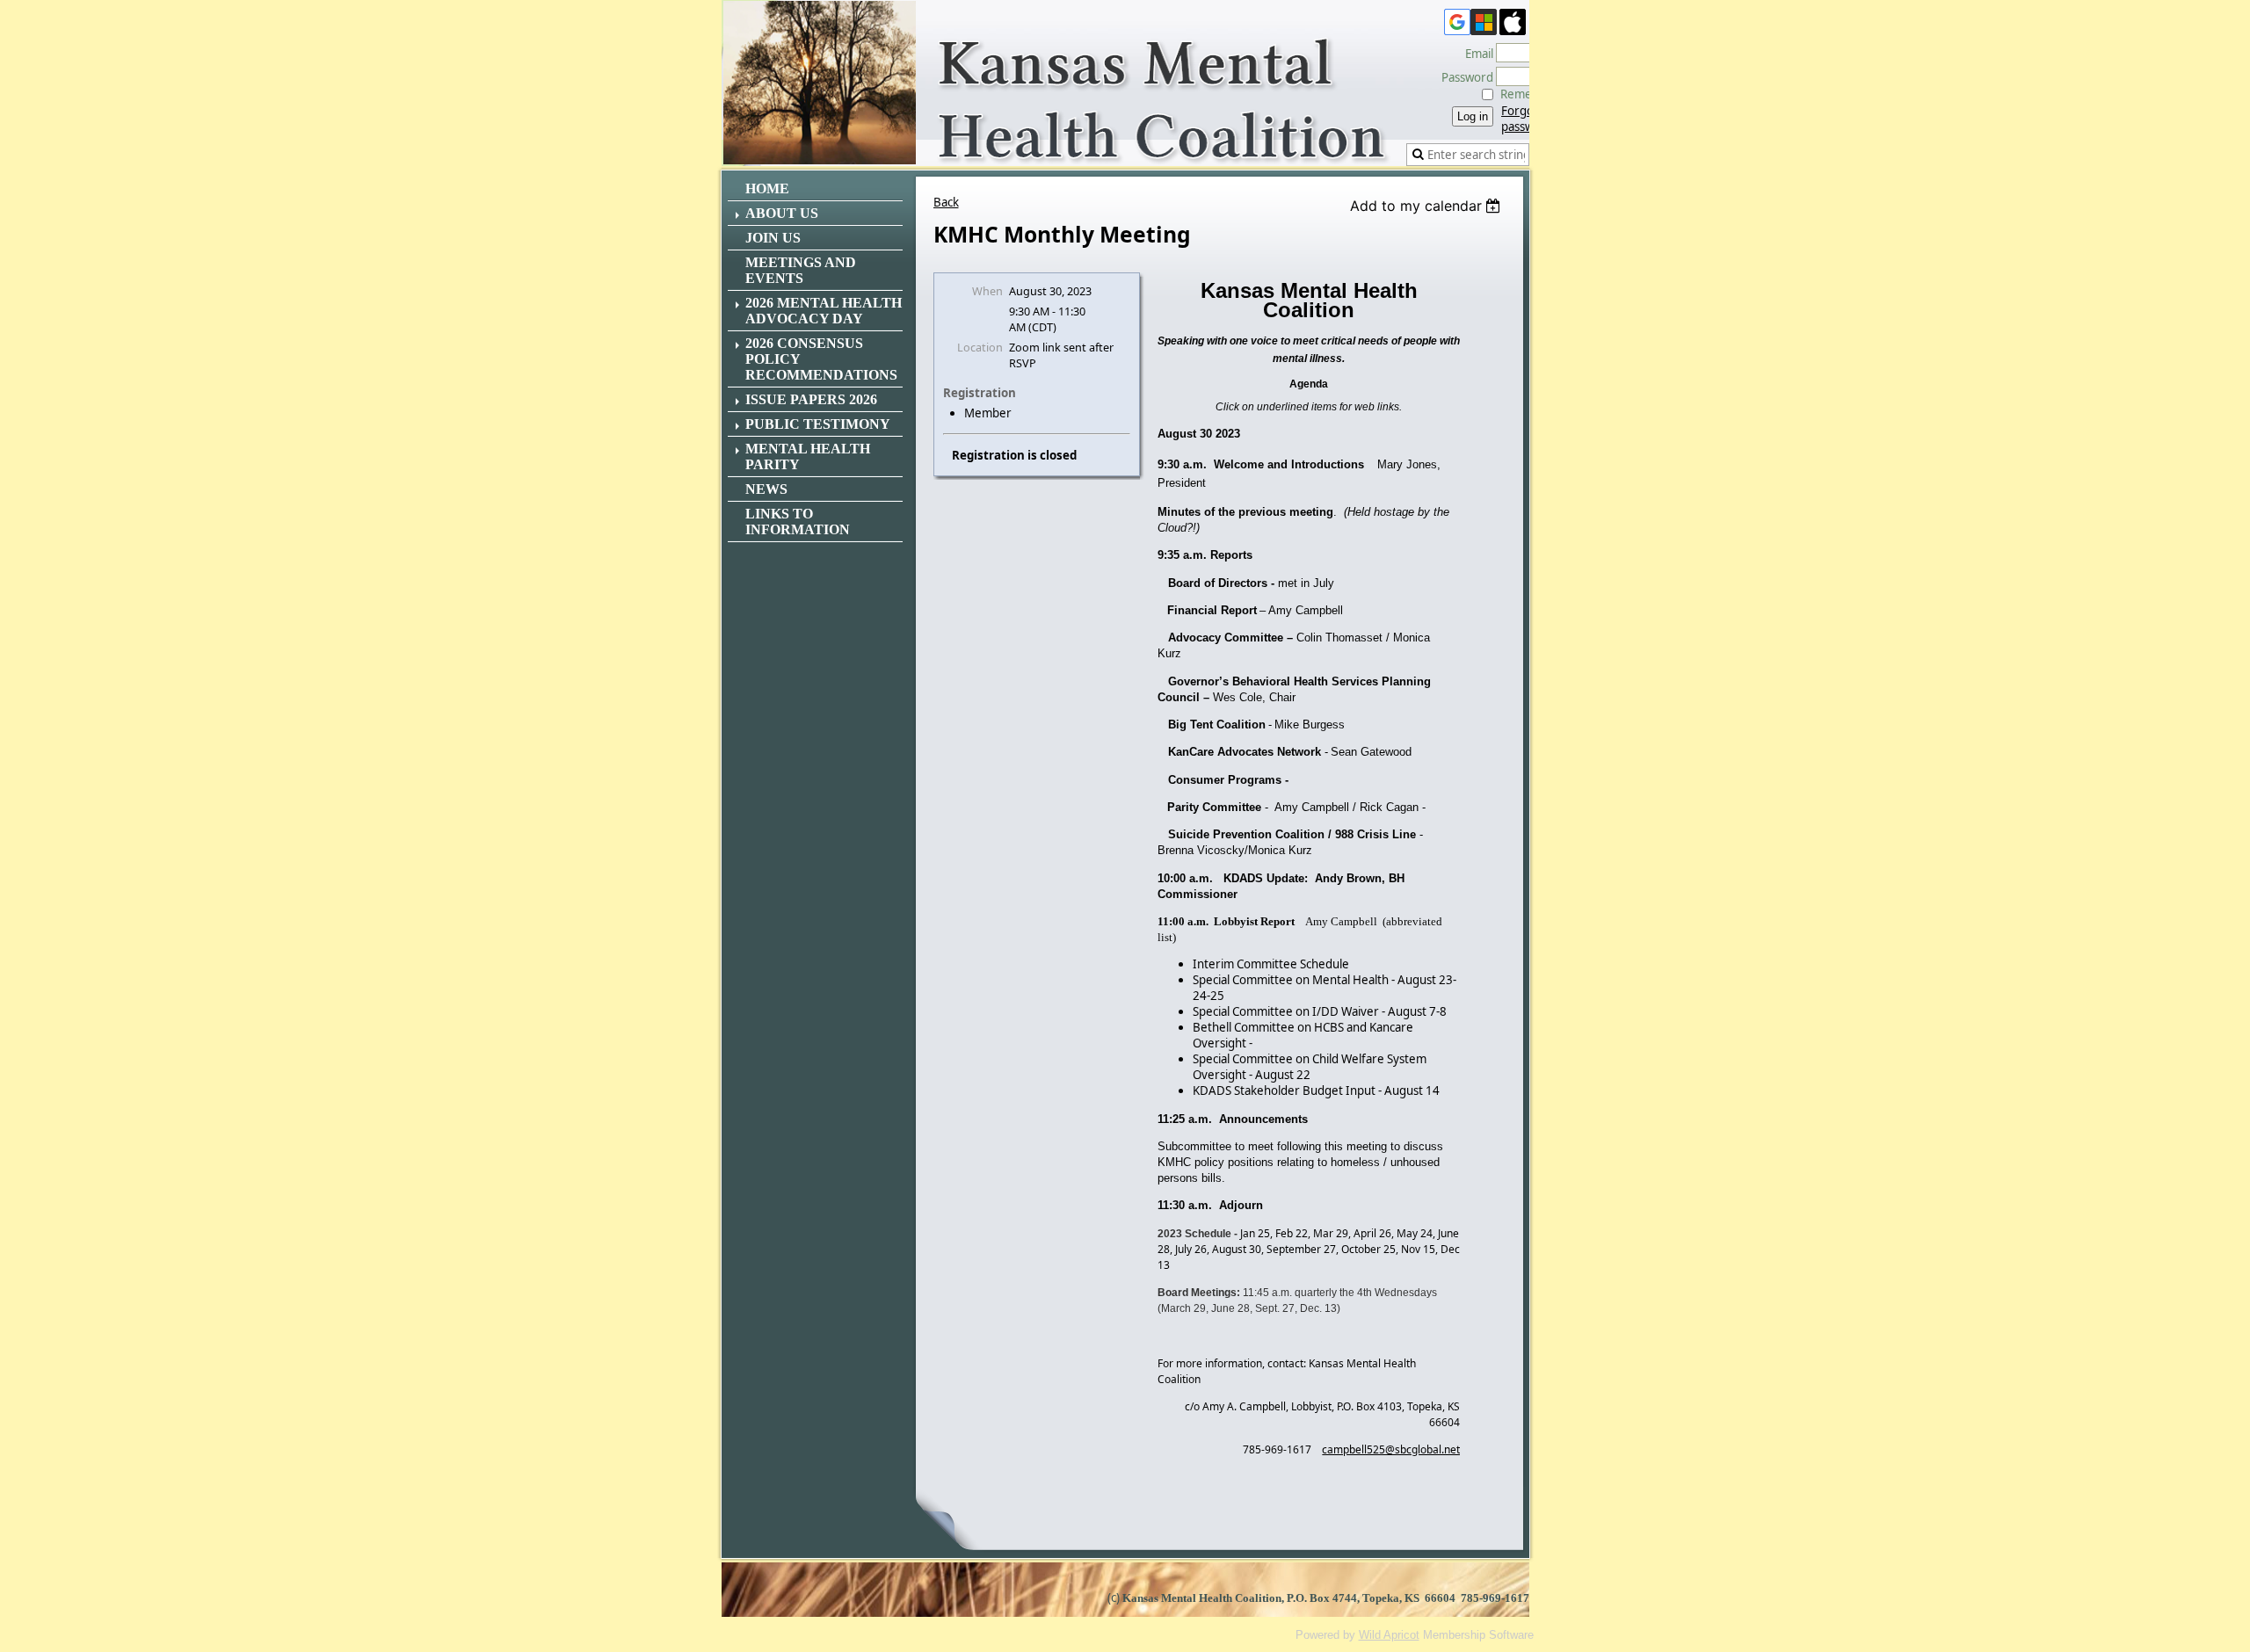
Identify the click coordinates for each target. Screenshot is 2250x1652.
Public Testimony (818, 424)
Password (1463, 77)
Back (946, 202)
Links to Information (798, 522)
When (987, 291)
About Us (782, 213)
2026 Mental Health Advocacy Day (824, 311)
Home (767, 188)
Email (1475, 54)
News (766, 489)
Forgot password (1527, 119)
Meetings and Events (801, 270)
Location (980, 347)
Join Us (773, 238)
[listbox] (1428, 206)
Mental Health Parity (808, 456)
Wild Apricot (1389, 1635)
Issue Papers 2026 (811, 399)
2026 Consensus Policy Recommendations (821, 359)
